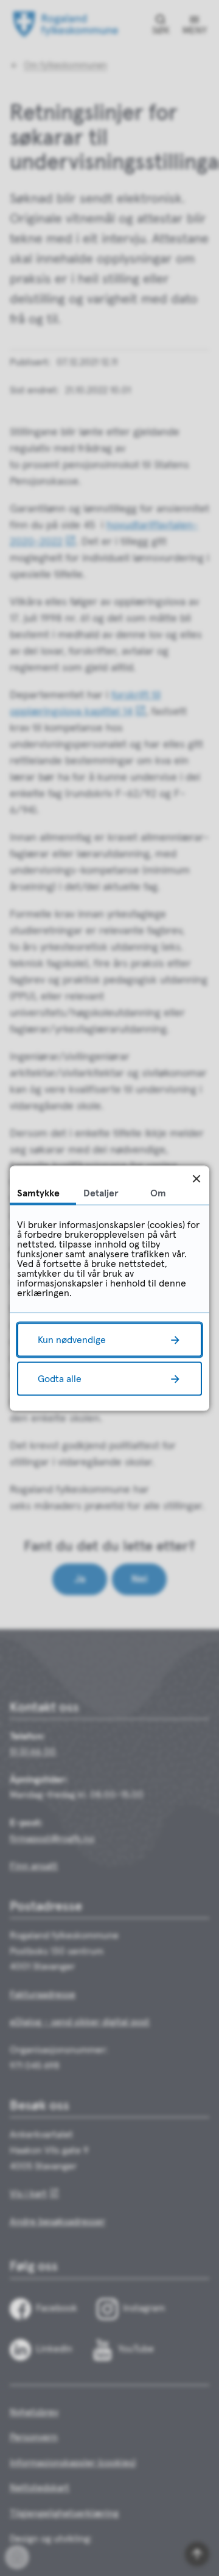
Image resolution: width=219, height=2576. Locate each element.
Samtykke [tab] (38, 1193)
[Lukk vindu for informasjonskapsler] (196, 1178)
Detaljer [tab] (101, 1193)
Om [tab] (158, 1193)
